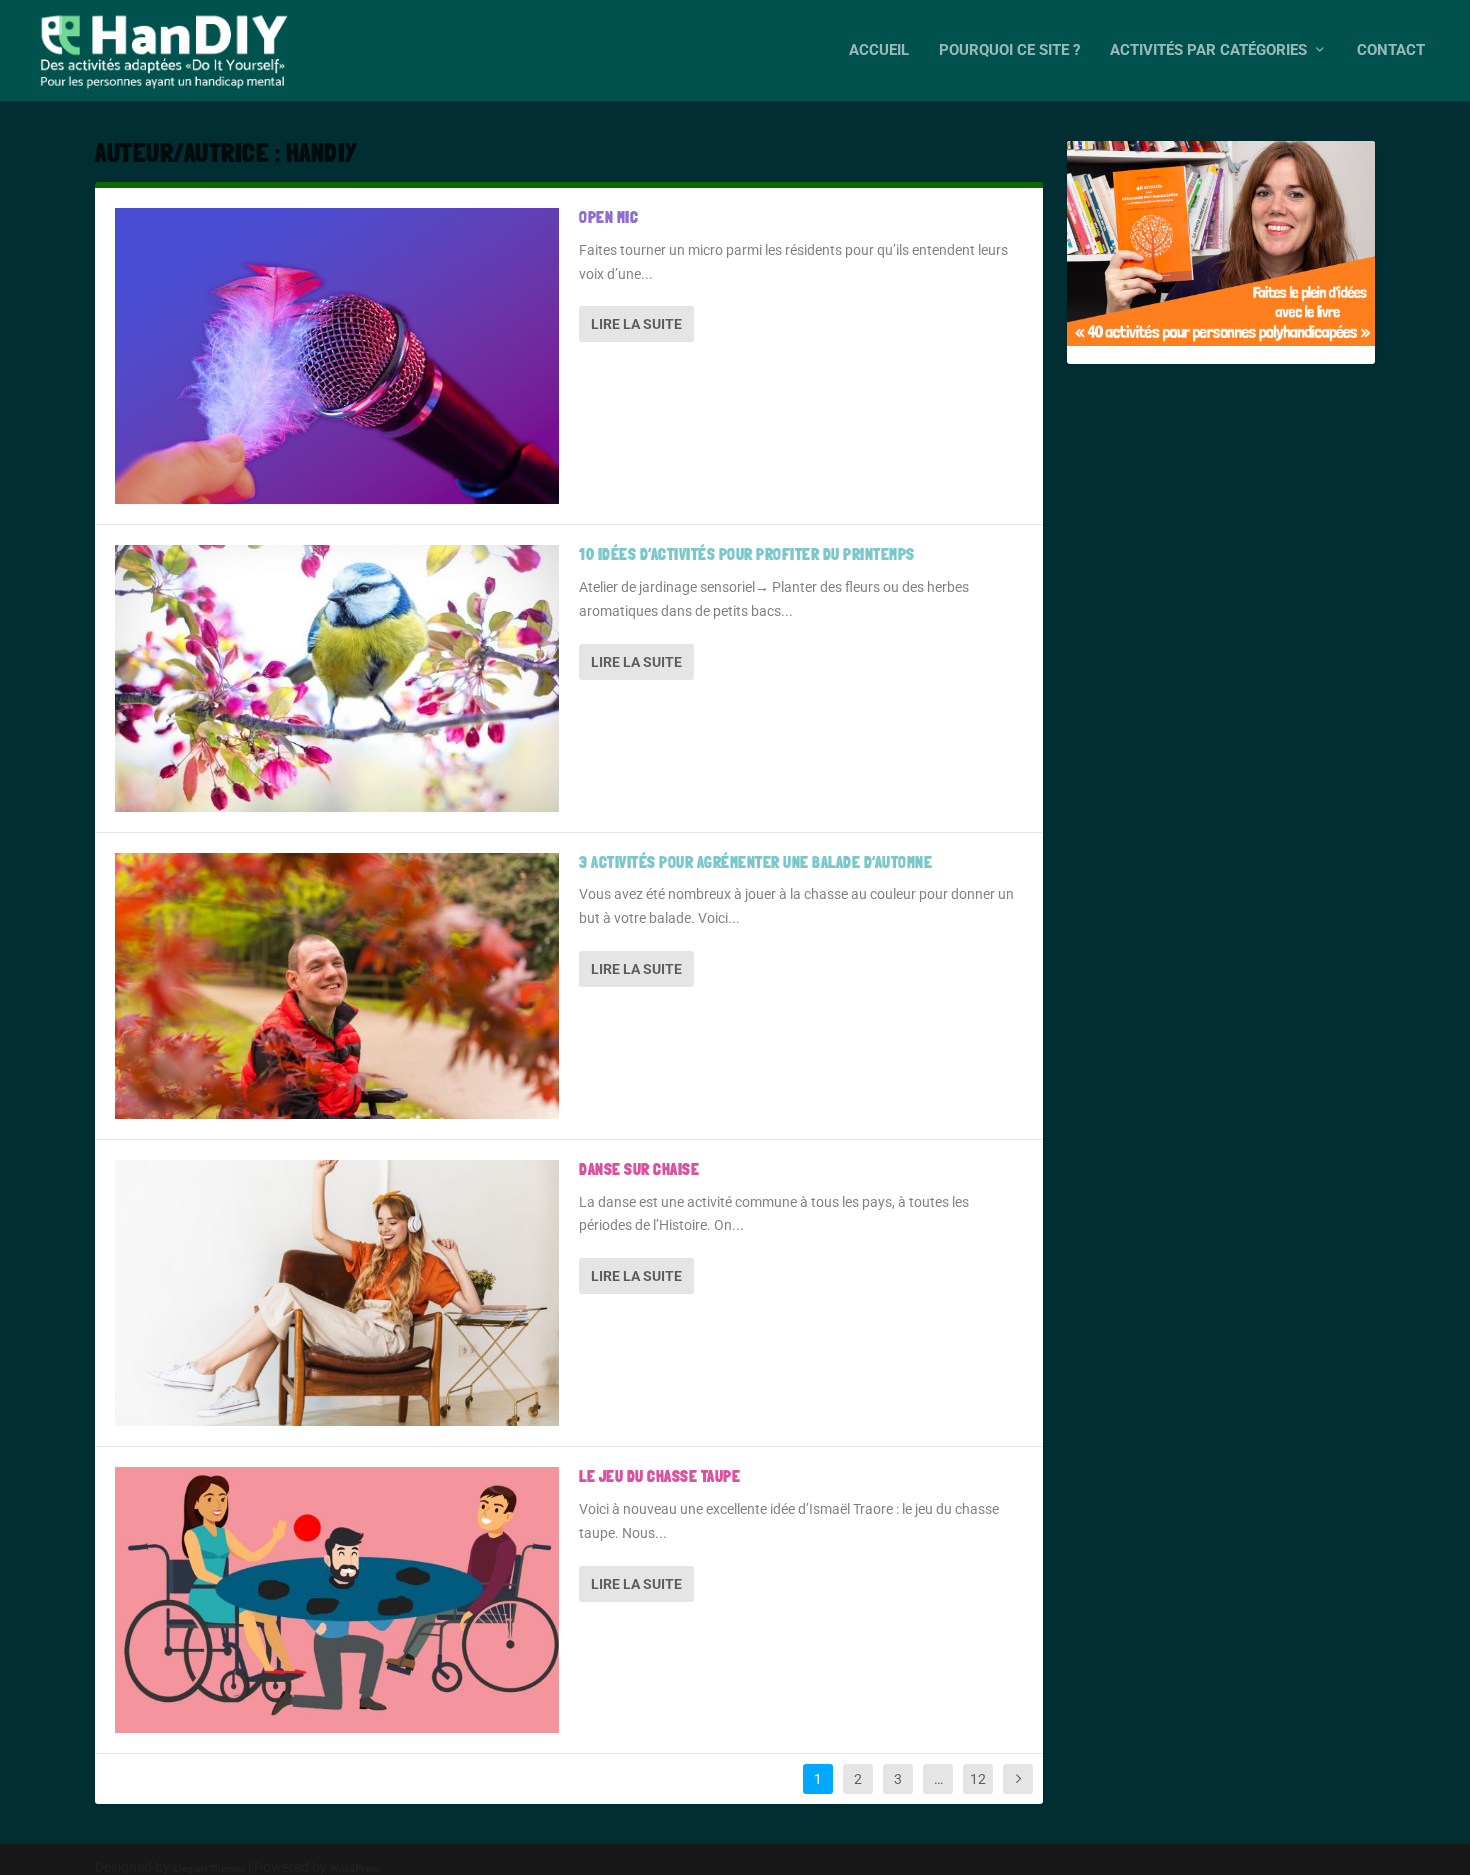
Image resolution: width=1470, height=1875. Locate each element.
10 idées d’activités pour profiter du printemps (747, 554)
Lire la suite (636, 324)
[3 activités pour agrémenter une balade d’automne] (337, 986)
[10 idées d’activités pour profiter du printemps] (337, 678)
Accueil (879, 50)
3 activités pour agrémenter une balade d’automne (755, 862)
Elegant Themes (209, 1868)
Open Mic (608, 217)
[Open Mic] (337, 356)
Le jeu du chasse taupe (659, 1476)
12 (978, 1779)
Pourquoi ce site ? (1009, 50)
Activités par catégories (1208, 50)
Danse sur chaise (639, 1169)
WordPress (355, 1868)
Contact (1391, 50)
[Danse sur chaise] (337, 1293)
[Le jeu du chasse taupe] (337, 1600)
